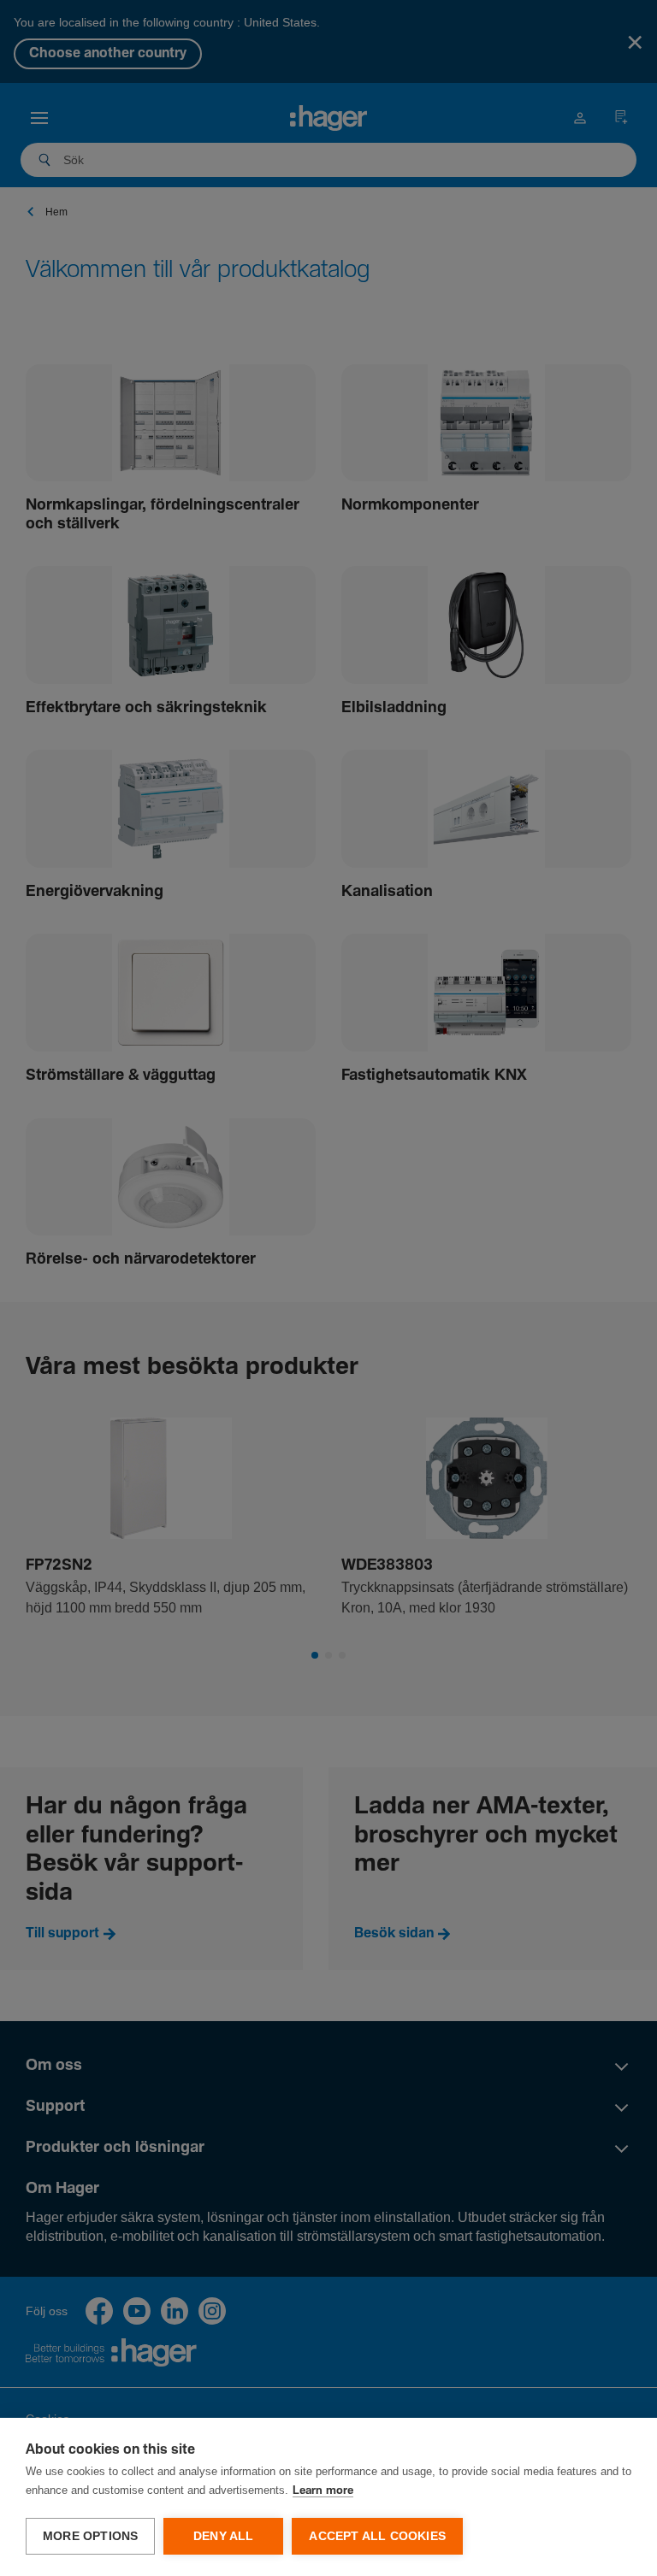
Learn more (323, 2491)
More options (90, 2536)
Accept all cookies (377, 2536)
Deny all (224, 2536)
